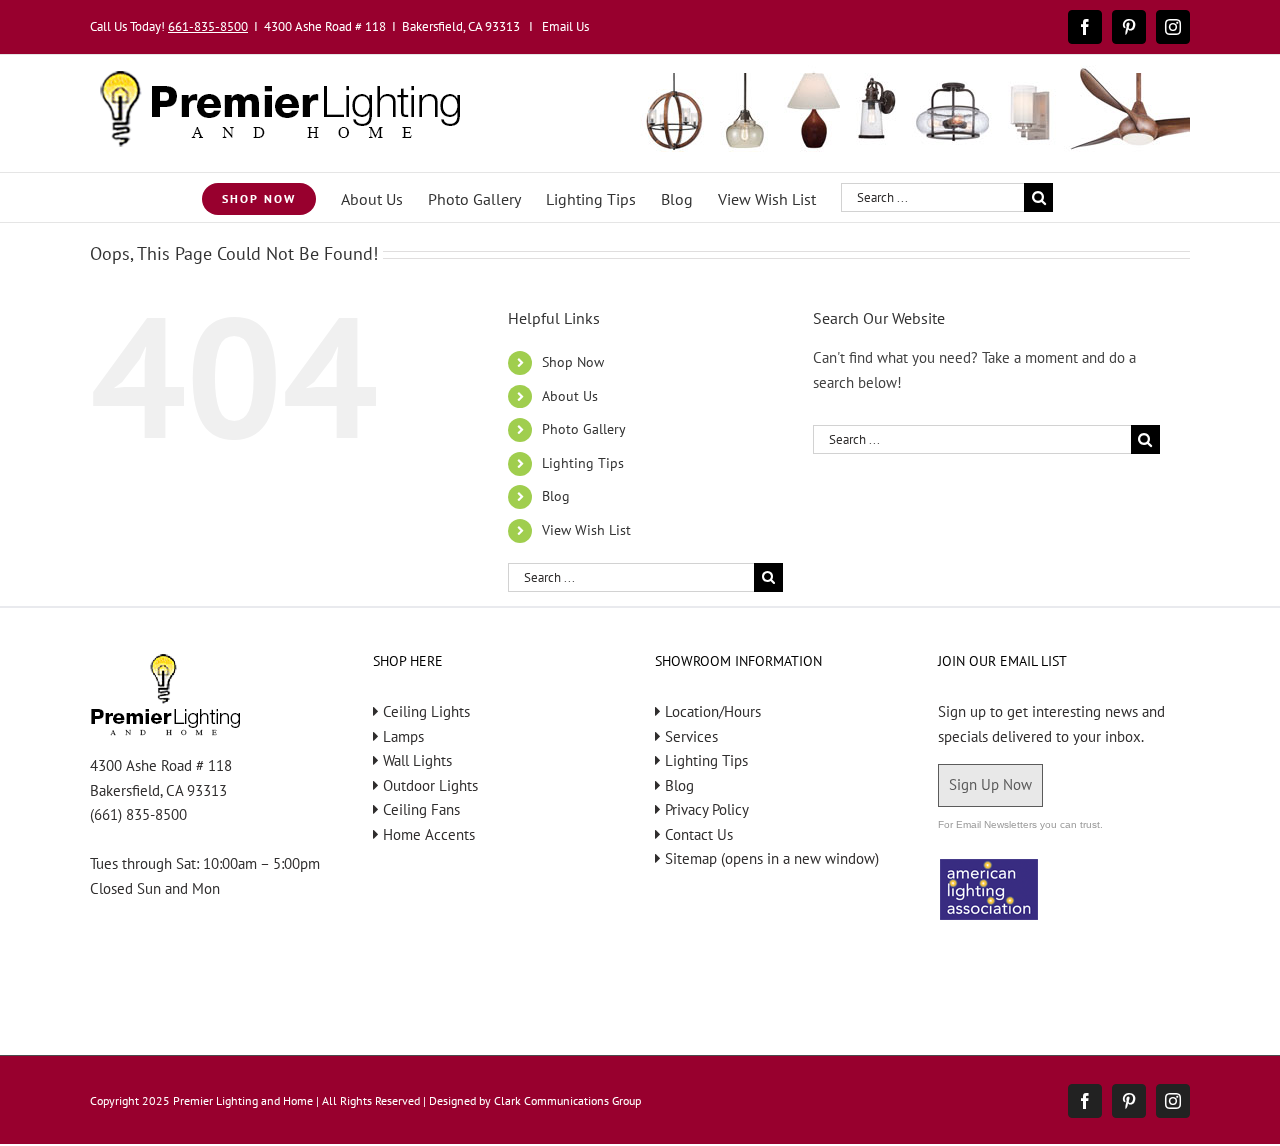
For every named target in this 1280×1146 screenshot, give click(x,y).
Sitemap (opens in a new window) (772, 858)
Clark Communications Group (567, 1100)
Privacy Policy (707, 809)
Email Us (565, 26)
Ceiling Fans (421, 809)
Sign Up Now (990, 784)
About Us (570, 396)
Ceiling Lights (426, 711)
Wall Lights (417, 760)
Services (691, 736)
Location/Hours (713, 711)
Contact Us (699, 834)
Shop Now (573, 362)
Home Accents (429, 834)
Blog (556, 496)
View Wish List (586, 530)
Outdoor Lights (430, 785)
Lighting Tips (583, 463)
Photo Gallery (584, 429)
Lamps (403, 736)
